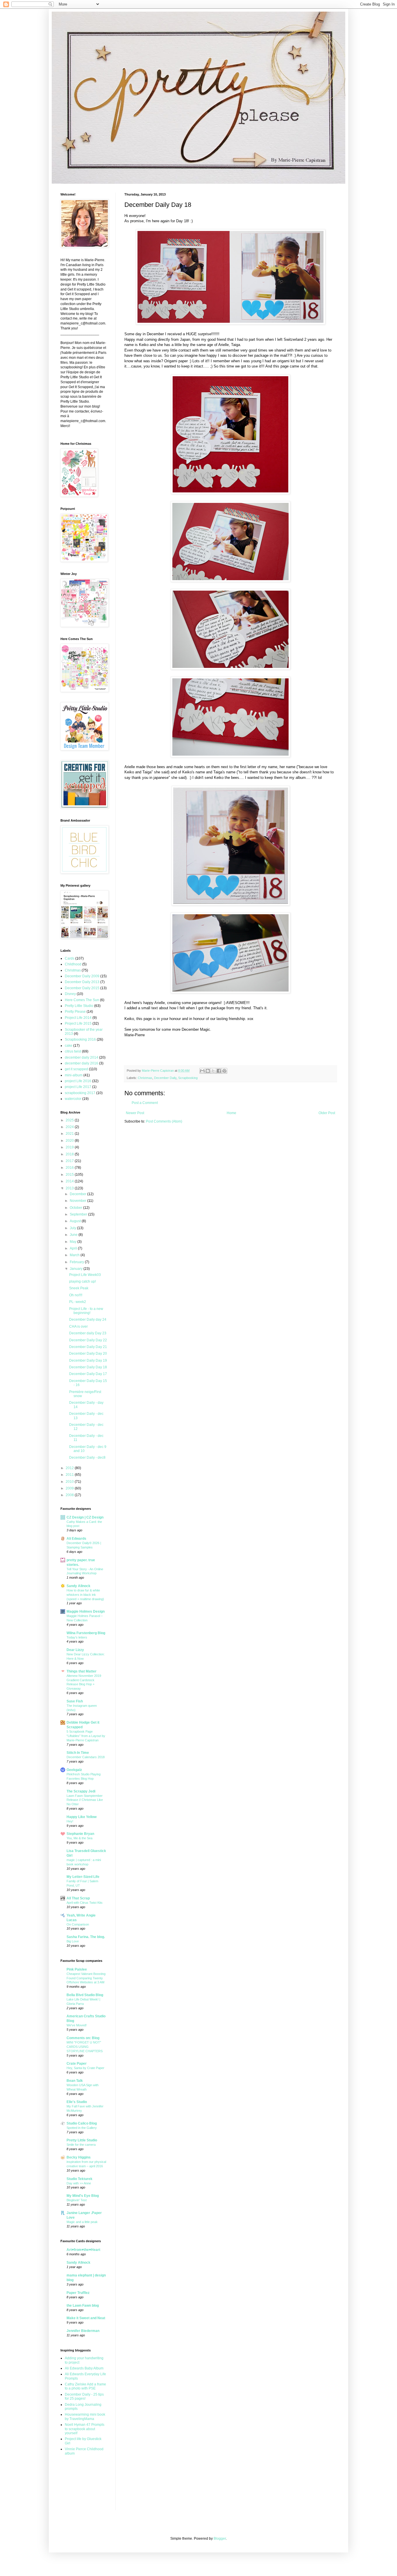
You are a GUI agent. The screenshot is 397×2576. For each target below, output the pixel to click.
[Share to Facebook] (219, 1071)
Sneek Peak (79, 1288)
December (78, 1194)
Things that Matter (82, 1671)
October (76, 1208)
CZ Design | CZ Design (85, 1517)
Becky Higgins (79, 2157)
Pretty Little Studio (79, 1006)
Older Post (327, 1113)
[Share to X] (213, 1071)
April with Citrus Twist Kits (85, 1903)
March (75, 1255)
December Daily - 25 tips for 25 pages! (84, 2396)
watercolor (73, 1099)
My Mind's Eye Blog (83, 2196)
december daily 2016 (82, 1063)
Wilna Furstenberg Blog (86, 1633)
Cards (70, 958)
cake (69, 1046)
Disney (70, 994)
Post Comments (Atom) (164, 1121)
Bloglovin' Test (77, 2200)
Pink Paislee (77, 1969)
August (76, 1221)
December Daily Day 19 (88, 1360)
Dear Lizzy (75, 1650)
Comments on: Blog (83, 2038)
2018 (70, 1154)
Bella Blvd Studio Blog (85, 1995)
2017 (70, 1161)
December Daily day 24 (88, 1320)
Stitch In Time (78, 1753)
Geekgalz (74, 1770)
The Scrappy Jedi (81, 1791)
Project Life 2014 (78, 1018)
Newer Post (135, 1113)
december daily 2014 (82, 1057)
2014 (70, 1181)
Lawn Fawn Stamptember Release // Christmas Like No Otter (85, 1800)
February (77, 1262)
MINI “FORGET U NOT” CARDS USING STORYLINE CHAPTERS (85, 2047)
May (74, 1242)
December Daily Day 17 (88, 1374)
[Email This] (202, 1071)
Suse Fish (75, 1701)
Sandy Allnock (78, 1586)
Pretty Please (75, 1012)
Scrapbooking (188, 1078)
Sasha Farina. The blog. (86, 1937)
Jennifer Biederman (83, 2331)
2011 (70, 1475)
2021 (70, 1134)
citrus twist (73, 1051)
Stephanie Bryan (80, 1834)
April (74, 1248)
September (79, 1214)
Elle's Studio (77, 2102)
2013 (70, 1188)
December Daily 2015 (82, 988)
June (74, 1235)
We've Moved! (77, 2025)
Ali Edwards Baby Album (84, 2368)
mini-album (74, 1075)
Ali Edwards (76, 1539)
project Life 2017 (78, 1087)
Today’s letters (77, 1637)
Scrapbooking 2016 (80, 1039)
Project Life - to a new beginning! (86, 1311)
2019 (70, 1147)
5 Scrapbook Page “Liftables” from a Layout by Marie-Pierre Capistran (86, 1736)
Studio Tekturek (79, 2179)
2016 (70, 1168)
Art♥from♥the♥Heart (83, 2250)
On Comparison (78, 1924)
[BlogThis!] (208, 1071)
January (77, 1269)
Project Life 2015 (78, 1023)
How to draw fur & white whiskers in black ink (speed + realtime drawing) (85, 1595)
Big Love (73, 1941)
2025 (70, 1120)
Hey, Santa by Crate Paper (85, 2068)
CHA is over (78, 1326)
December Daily (165, 1078)
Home (231, 1113)
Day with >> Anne (79, 2183)
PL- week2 (78, 1302)
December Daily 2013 (82, 982)
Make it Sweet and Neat (86, 2318)
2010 (70, 1482)
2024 (70, 1127)
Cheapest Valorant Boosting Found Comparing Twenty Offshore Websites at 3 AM (86, 1978)
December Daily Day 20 (88, 1354)
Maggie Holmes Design (86, 1611)
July (73, 1228)
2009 (70, 1488)
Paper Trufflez (78, 2293)
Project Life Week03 (85, 1275)
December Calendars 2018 (86, 1757)
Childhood (73, 964)
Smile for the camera (81, 2145)
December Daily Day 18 (88, 1367)
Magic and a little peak (82, 2222)
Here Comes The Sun (82, 1000)
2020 (70, 1141)
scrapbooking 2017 (80, 1093)
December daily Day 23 (88, 1333)
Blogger (220, 2539)
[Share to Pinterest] (224, 1071)
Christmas (145, 1078)
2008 (70, 1495)
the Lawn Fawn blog (83, 2306)
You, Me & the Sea (79, 1838)
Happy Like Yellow (82, 1817)
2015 (70, 1175)
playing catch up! (83, 1281)
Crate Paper (77, 2064)
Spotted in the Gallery (82, 2128)
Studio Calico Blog (82, 2123)
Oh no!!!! (76, 1295)
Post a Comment (145, 1103)
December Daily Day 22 (88, 1340)
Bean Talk (75, 2081)
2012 (70, 1468)
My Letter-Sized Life (83, 1877)
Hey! (70, 1821)
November (78, 1201)
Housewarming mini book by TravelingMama (85, 2417)
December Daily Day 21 (88, 1347)
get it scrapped (76, 1069)
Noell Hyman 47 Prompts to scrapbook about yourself (85, 2429)
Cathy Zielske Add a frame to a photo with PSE (85, 2386)
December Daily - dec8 (87, 1458)
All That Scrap (78, 1898)
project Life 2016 (78, 1081)
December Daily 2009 (82, 976)
